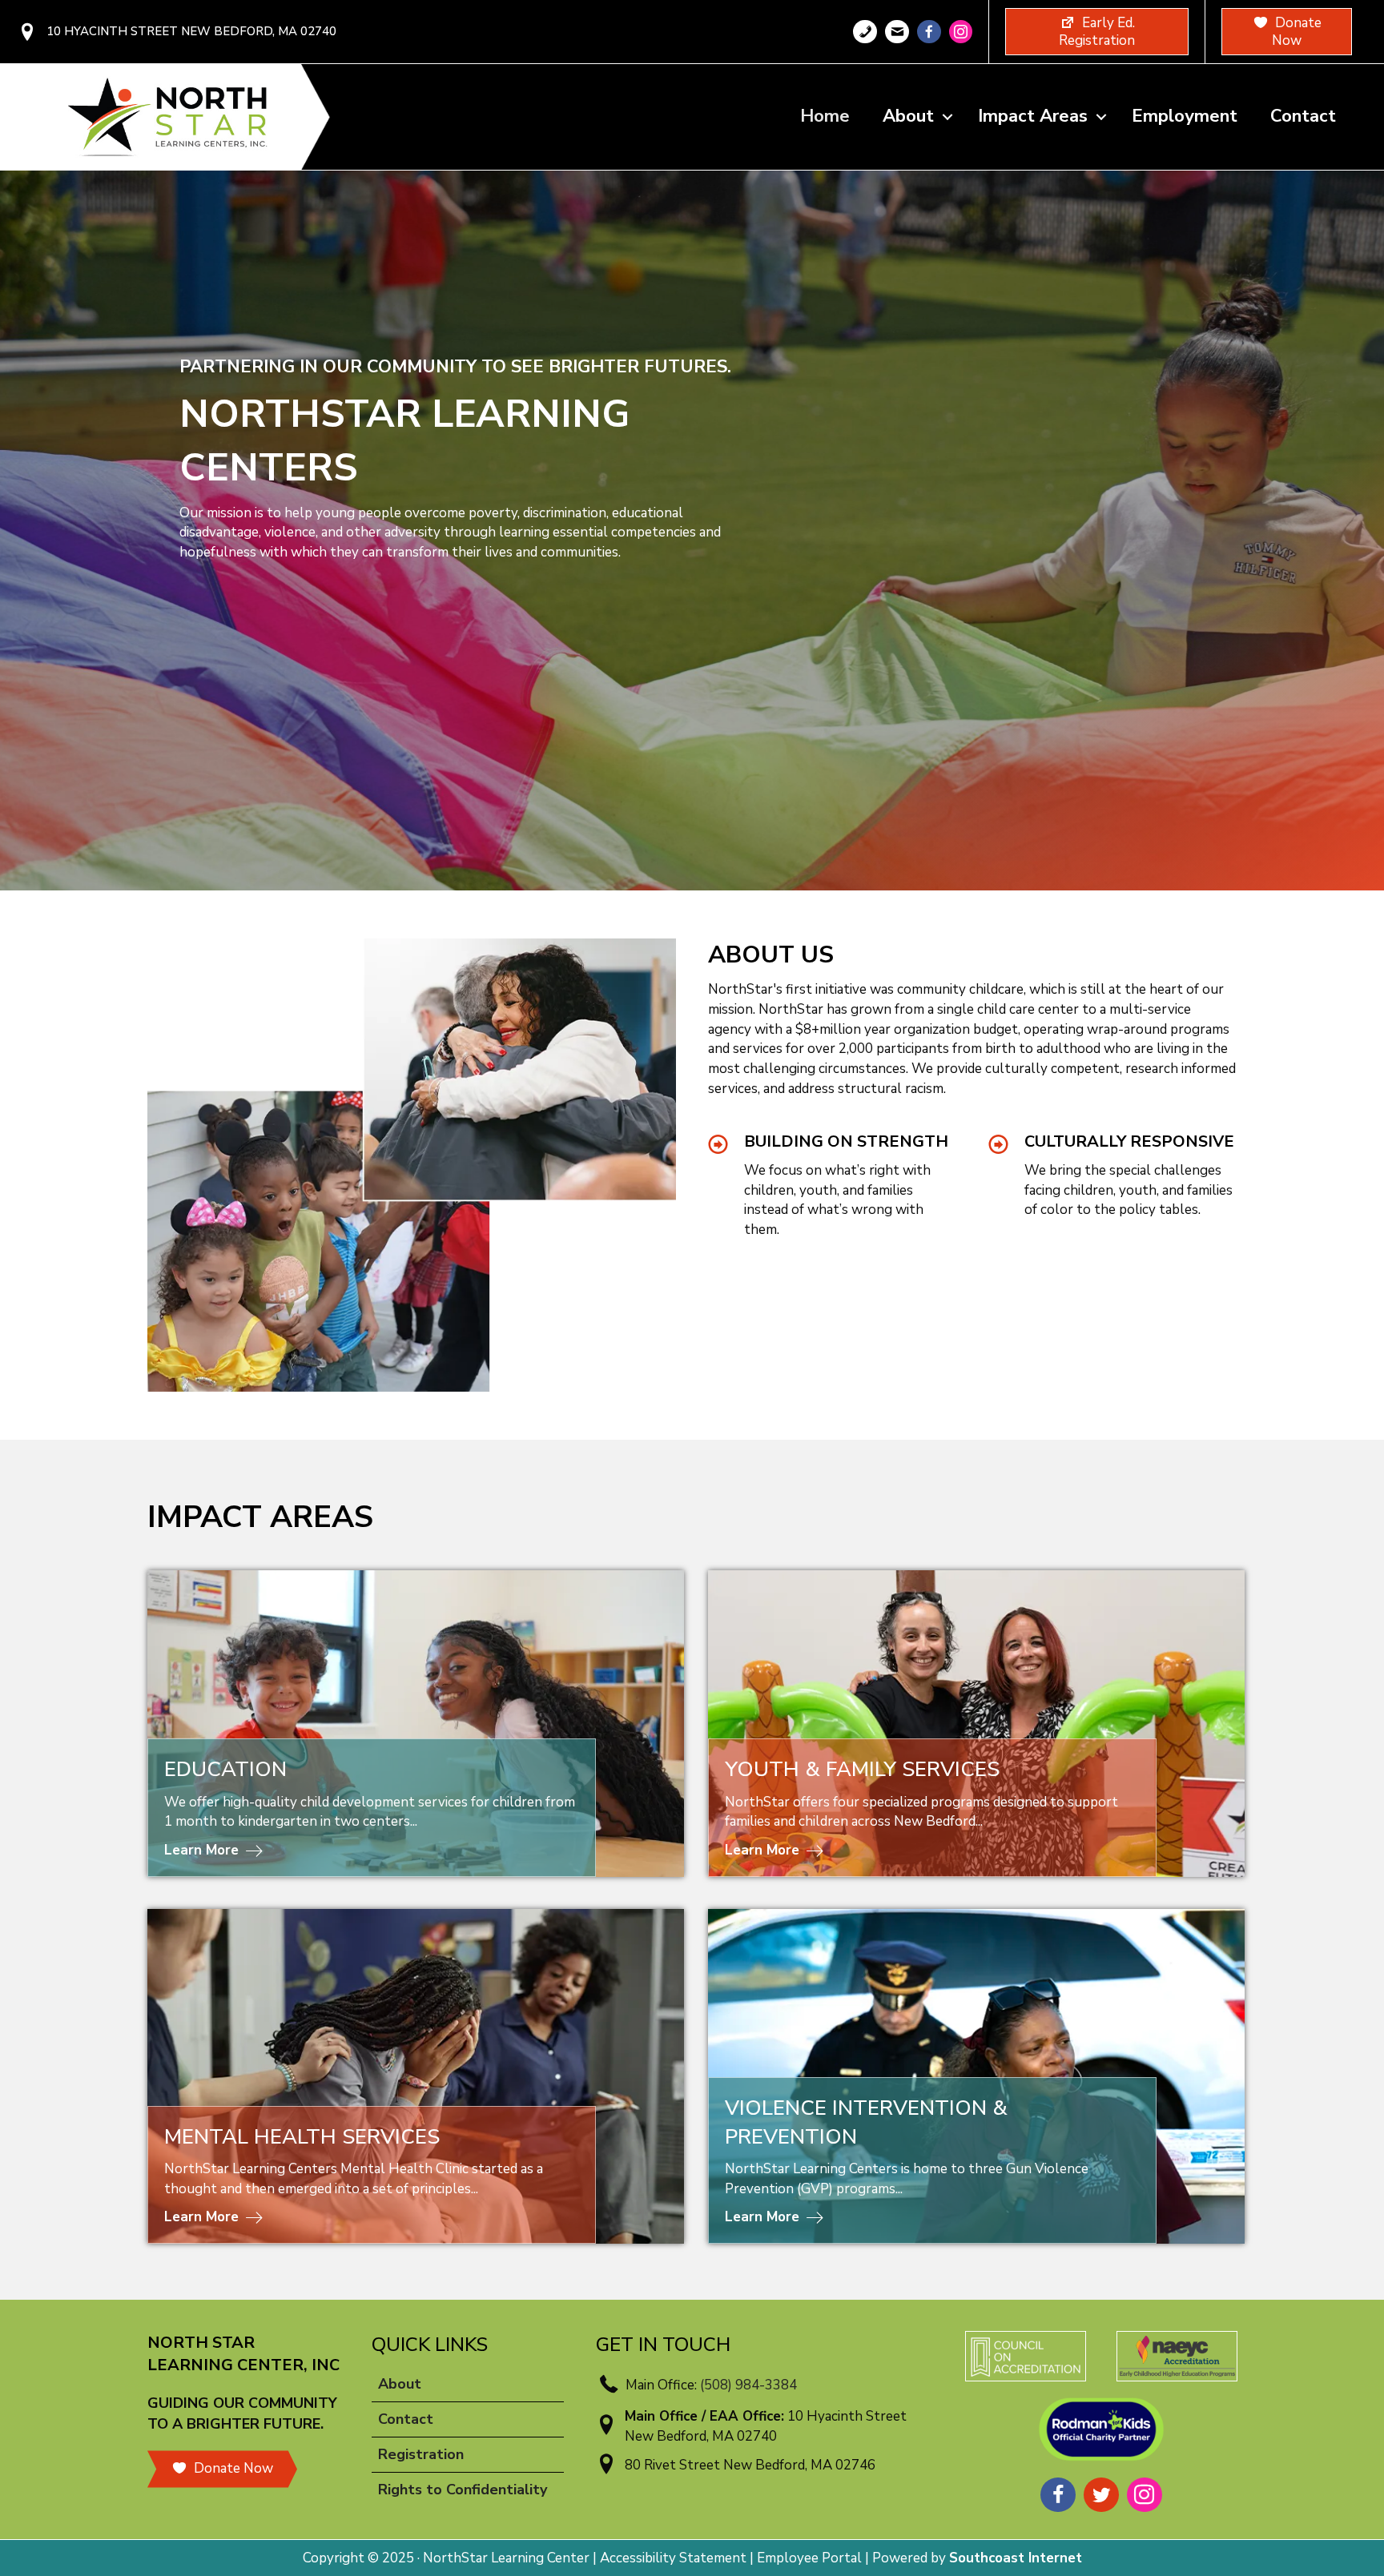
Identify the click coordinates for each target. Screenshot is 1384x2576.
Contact (1303, 116)
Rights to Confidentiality (463, 2490)
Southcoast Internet (1016, 2558)
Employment (1185, 116)
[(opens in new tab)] (1026, 2355)
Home (825, 116)
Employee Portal (809, 2558)
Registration (421, 2454)
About (908, 116)
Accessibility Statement (673, 2558)
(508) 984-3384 (748, 2385)
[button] (947, 117)
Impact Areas (1033, 116)
